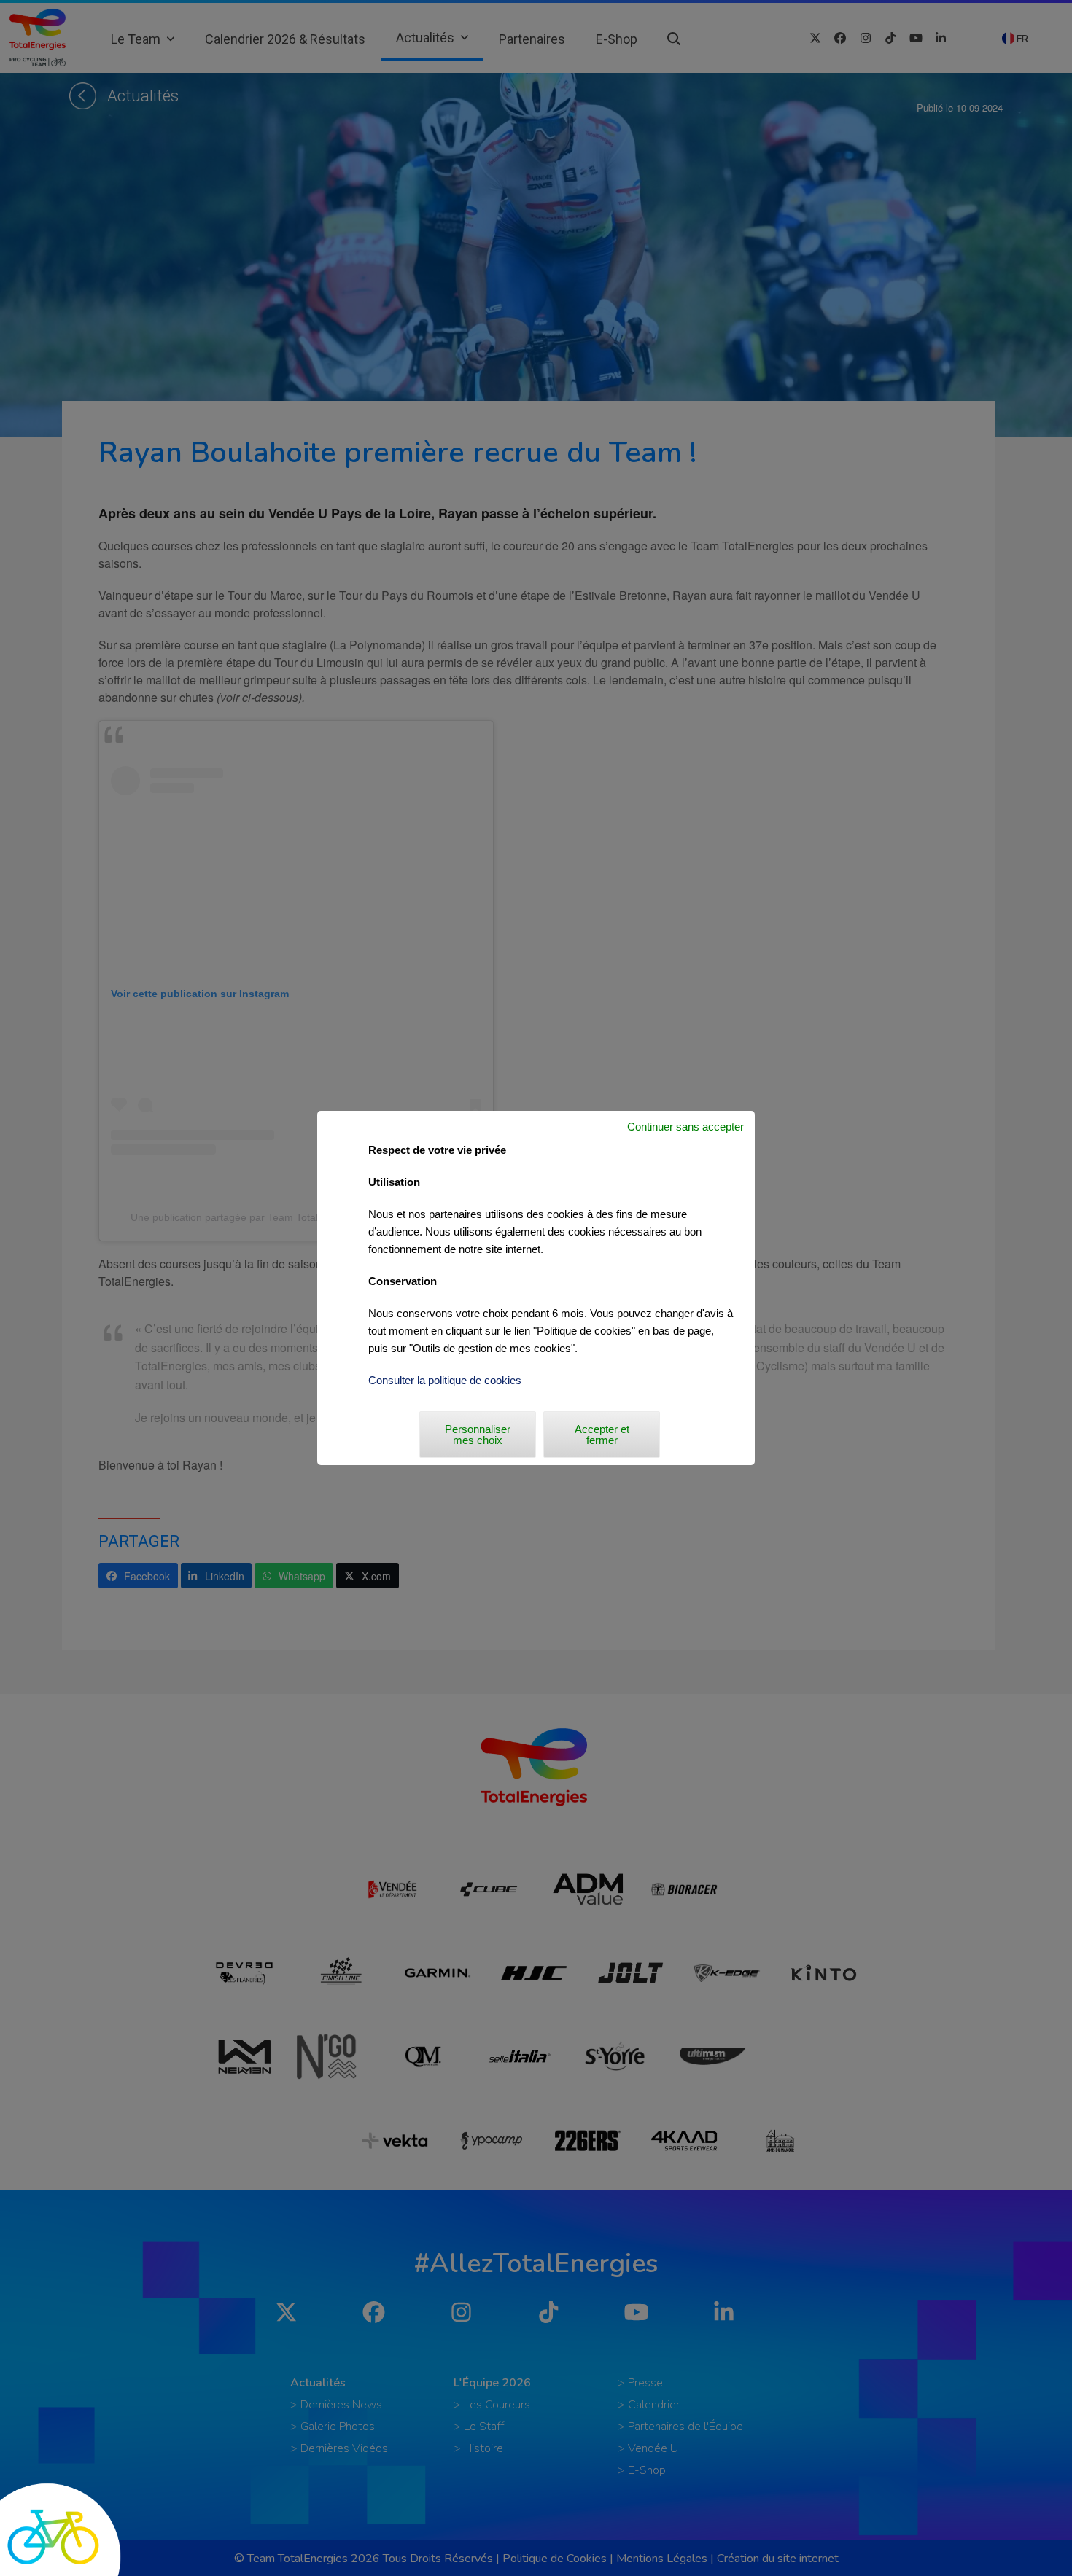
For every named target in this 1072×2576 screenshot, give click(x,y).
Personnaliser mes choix (478, 1435)
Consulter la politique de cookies (445, 1380)
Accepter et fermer (602, 1435)
